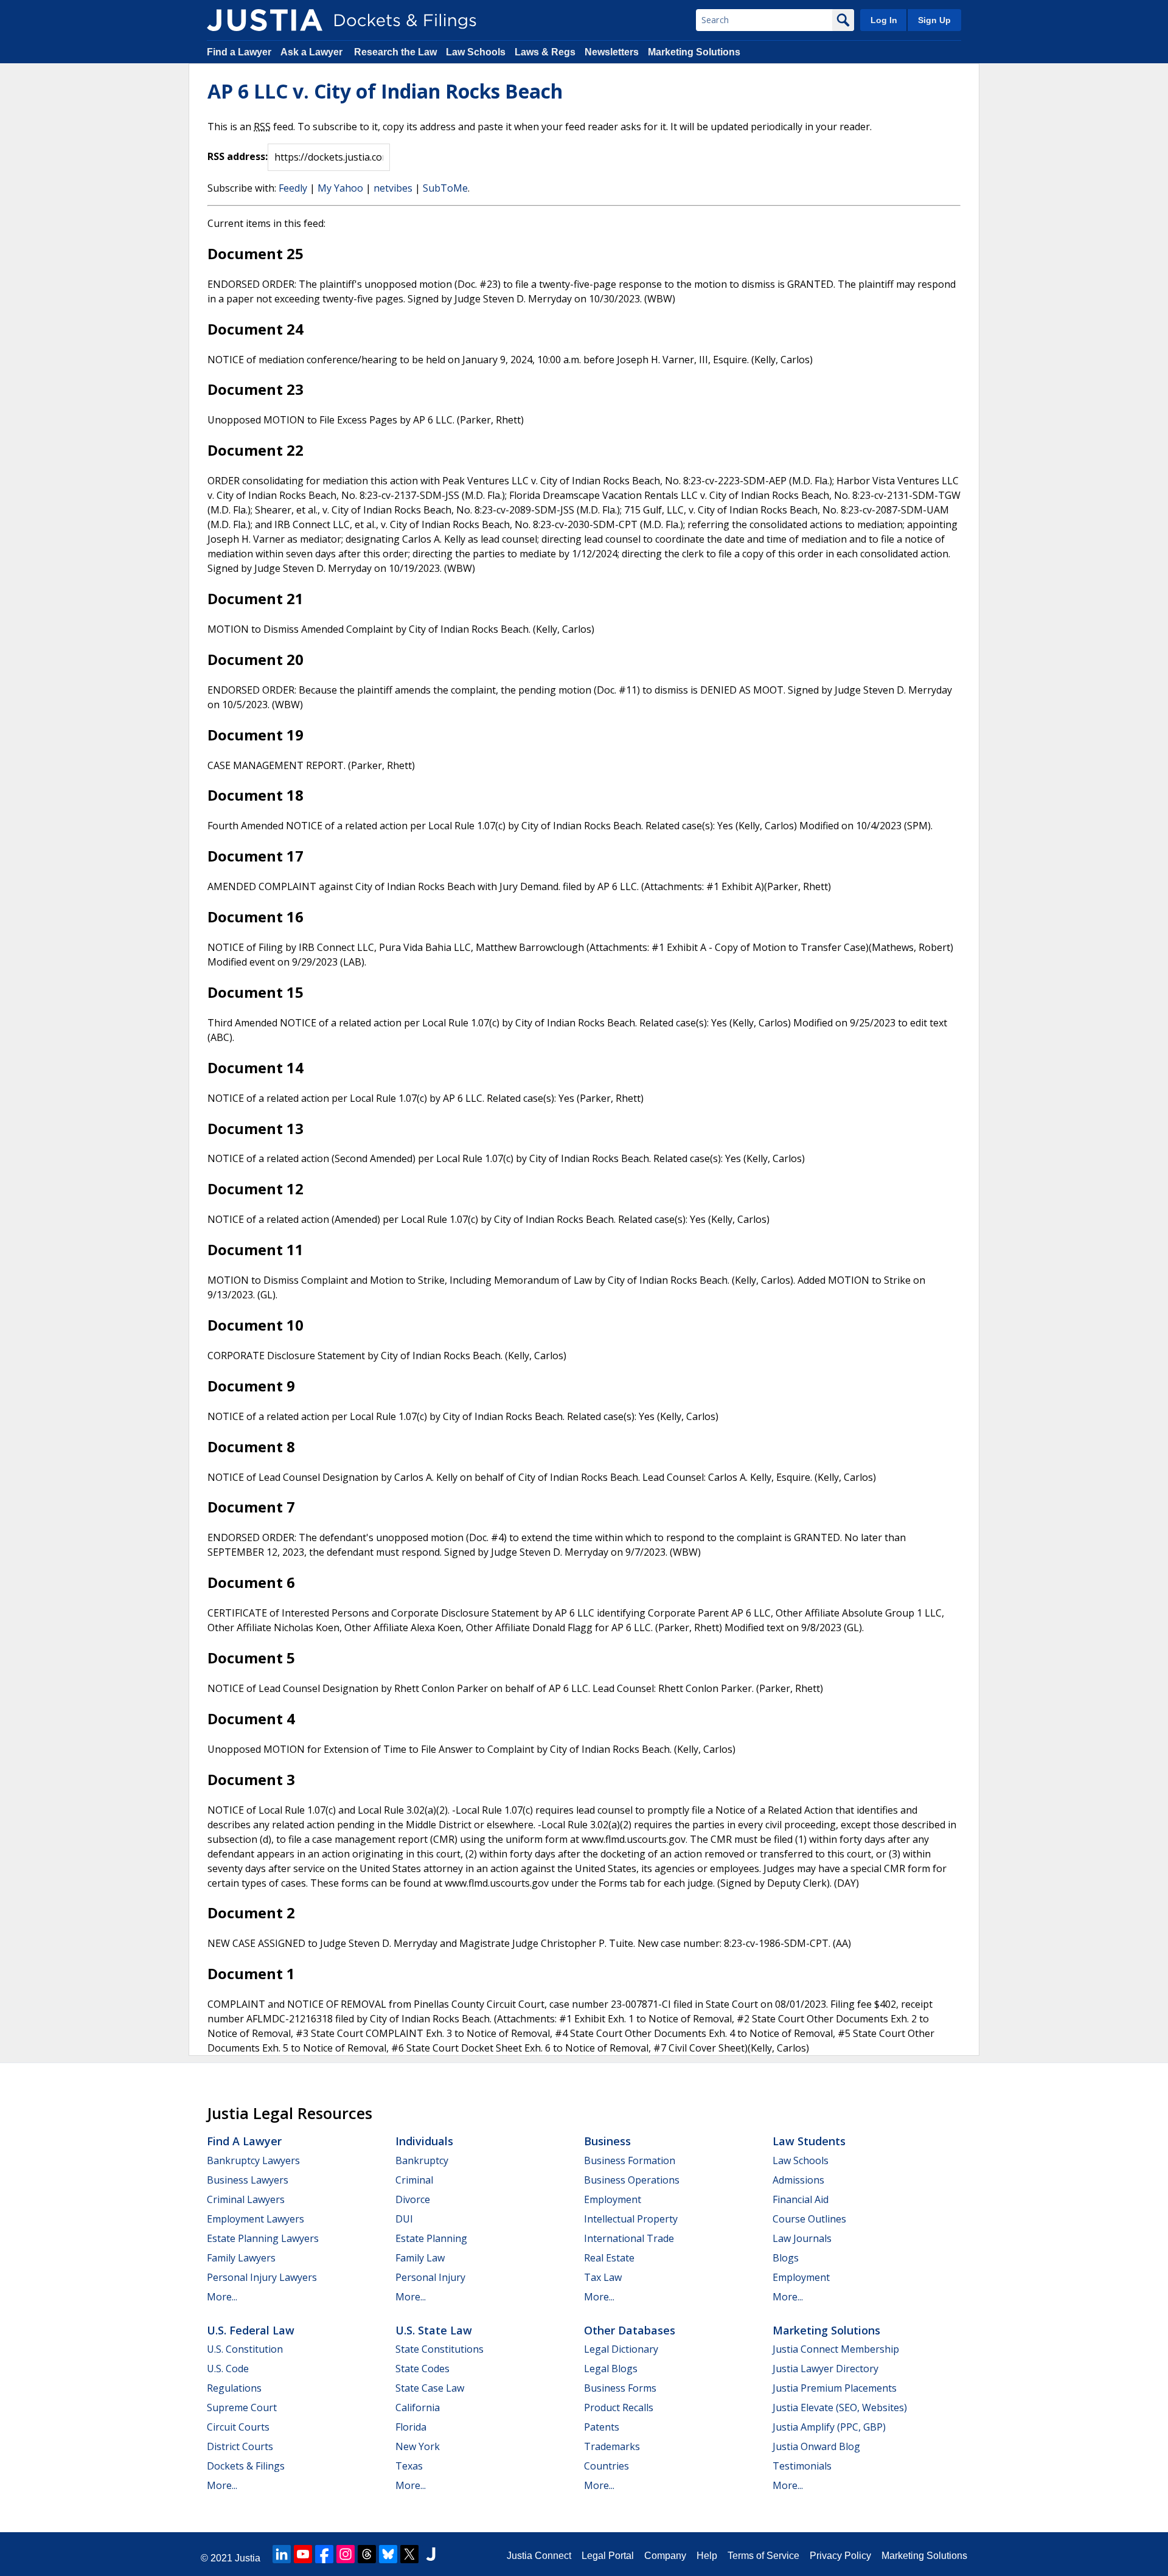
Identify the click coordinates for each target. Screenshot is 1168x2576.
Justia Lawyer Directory (826, 2369)
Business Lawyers (248, 2180)
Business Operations (632, 2180)
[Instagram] (346, 2554)
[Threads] (367, 2554)
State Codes (422, 2369)
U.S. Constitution (245, 2349)
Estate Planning (431, 2238)
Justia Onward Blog (816, 2446)
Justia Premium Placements (835, 2388)
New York (418, 2446)
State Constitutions (440, 2349)
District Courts (240, 2446)
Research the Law (395, 52)
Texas (409, 2466)
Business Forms (620, 2388)
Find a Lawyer (239, 52)
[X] (409, 2554)
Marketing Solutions (694, 52)
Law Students (809, 2141)
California (418, 2407)
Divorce (413, 2199)
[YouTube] (303, 2554)
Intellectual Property (631, 2219)
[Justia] (265, 20)
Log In (884, 20)
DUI (404, 2219)
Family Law (420, 2258)
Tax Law (603, 2277)
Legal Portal (608, 2556)
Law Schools (476, 52)
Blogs (786, 2258)
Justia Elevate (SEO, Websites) (840, 2407)
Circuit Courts (238, 2427)
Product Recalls (619, 2407)
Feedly (293, 188)
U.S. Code (228, 2369)
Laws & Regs (545, 52)
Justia (248, 2558)
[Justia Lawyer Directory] (431, 2554)
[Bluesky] (388, 2554)
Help (707, 2556)
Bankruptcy (422, 2160)
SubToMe (445, 188)
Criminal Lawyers (246, 2199)
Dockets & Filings (246, 2466)
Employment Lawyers (255, 2219)
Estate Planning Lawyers (263, 2238)
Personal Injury (430, 2277)
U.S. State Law (434, 2330)
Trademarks (612, 2446)
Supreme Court (242, 2407)
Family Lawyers (241, 2258)
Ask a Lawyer (313, 52)
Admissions (798, 2180)
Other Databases (630, 2330)
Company (665, 2556)
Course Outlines (809, 2219)
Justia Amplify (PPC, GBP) (829, 2427)
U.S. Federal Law (251, 2330)
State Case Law (430, 2388)
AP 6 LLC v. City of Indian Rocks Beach (385, 91)
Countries (607, 2466)
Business (607, 2141)
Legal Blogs (611, 2369)
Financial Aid (801, 2199)
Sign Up (934, 20)
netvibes (393, 188)
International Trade (629, 2238)
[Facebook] (324, 2554)
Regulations (234, 2388)
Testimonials (802, 2466)
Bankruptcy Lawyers (253, 2160)
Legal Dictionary (621, 2349)
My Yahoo (340, 188)
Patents (602, 2427)
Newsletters (612, 52)
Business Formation (630, 2160)
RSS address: (238, 156)
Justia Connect (539, 2556)
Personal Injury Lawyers (262, 2277)
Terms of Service (763, 2556)
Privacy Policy (840, 2556)
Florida (411, 2427)
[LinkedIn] (282, 2554)
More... (222, 2297)
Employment (613, 2199)
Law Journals (802, 2238)
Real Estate (609, 2258)
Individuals (424, 2141)
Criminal (414, 2180)
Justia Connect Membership (836, 2349)
